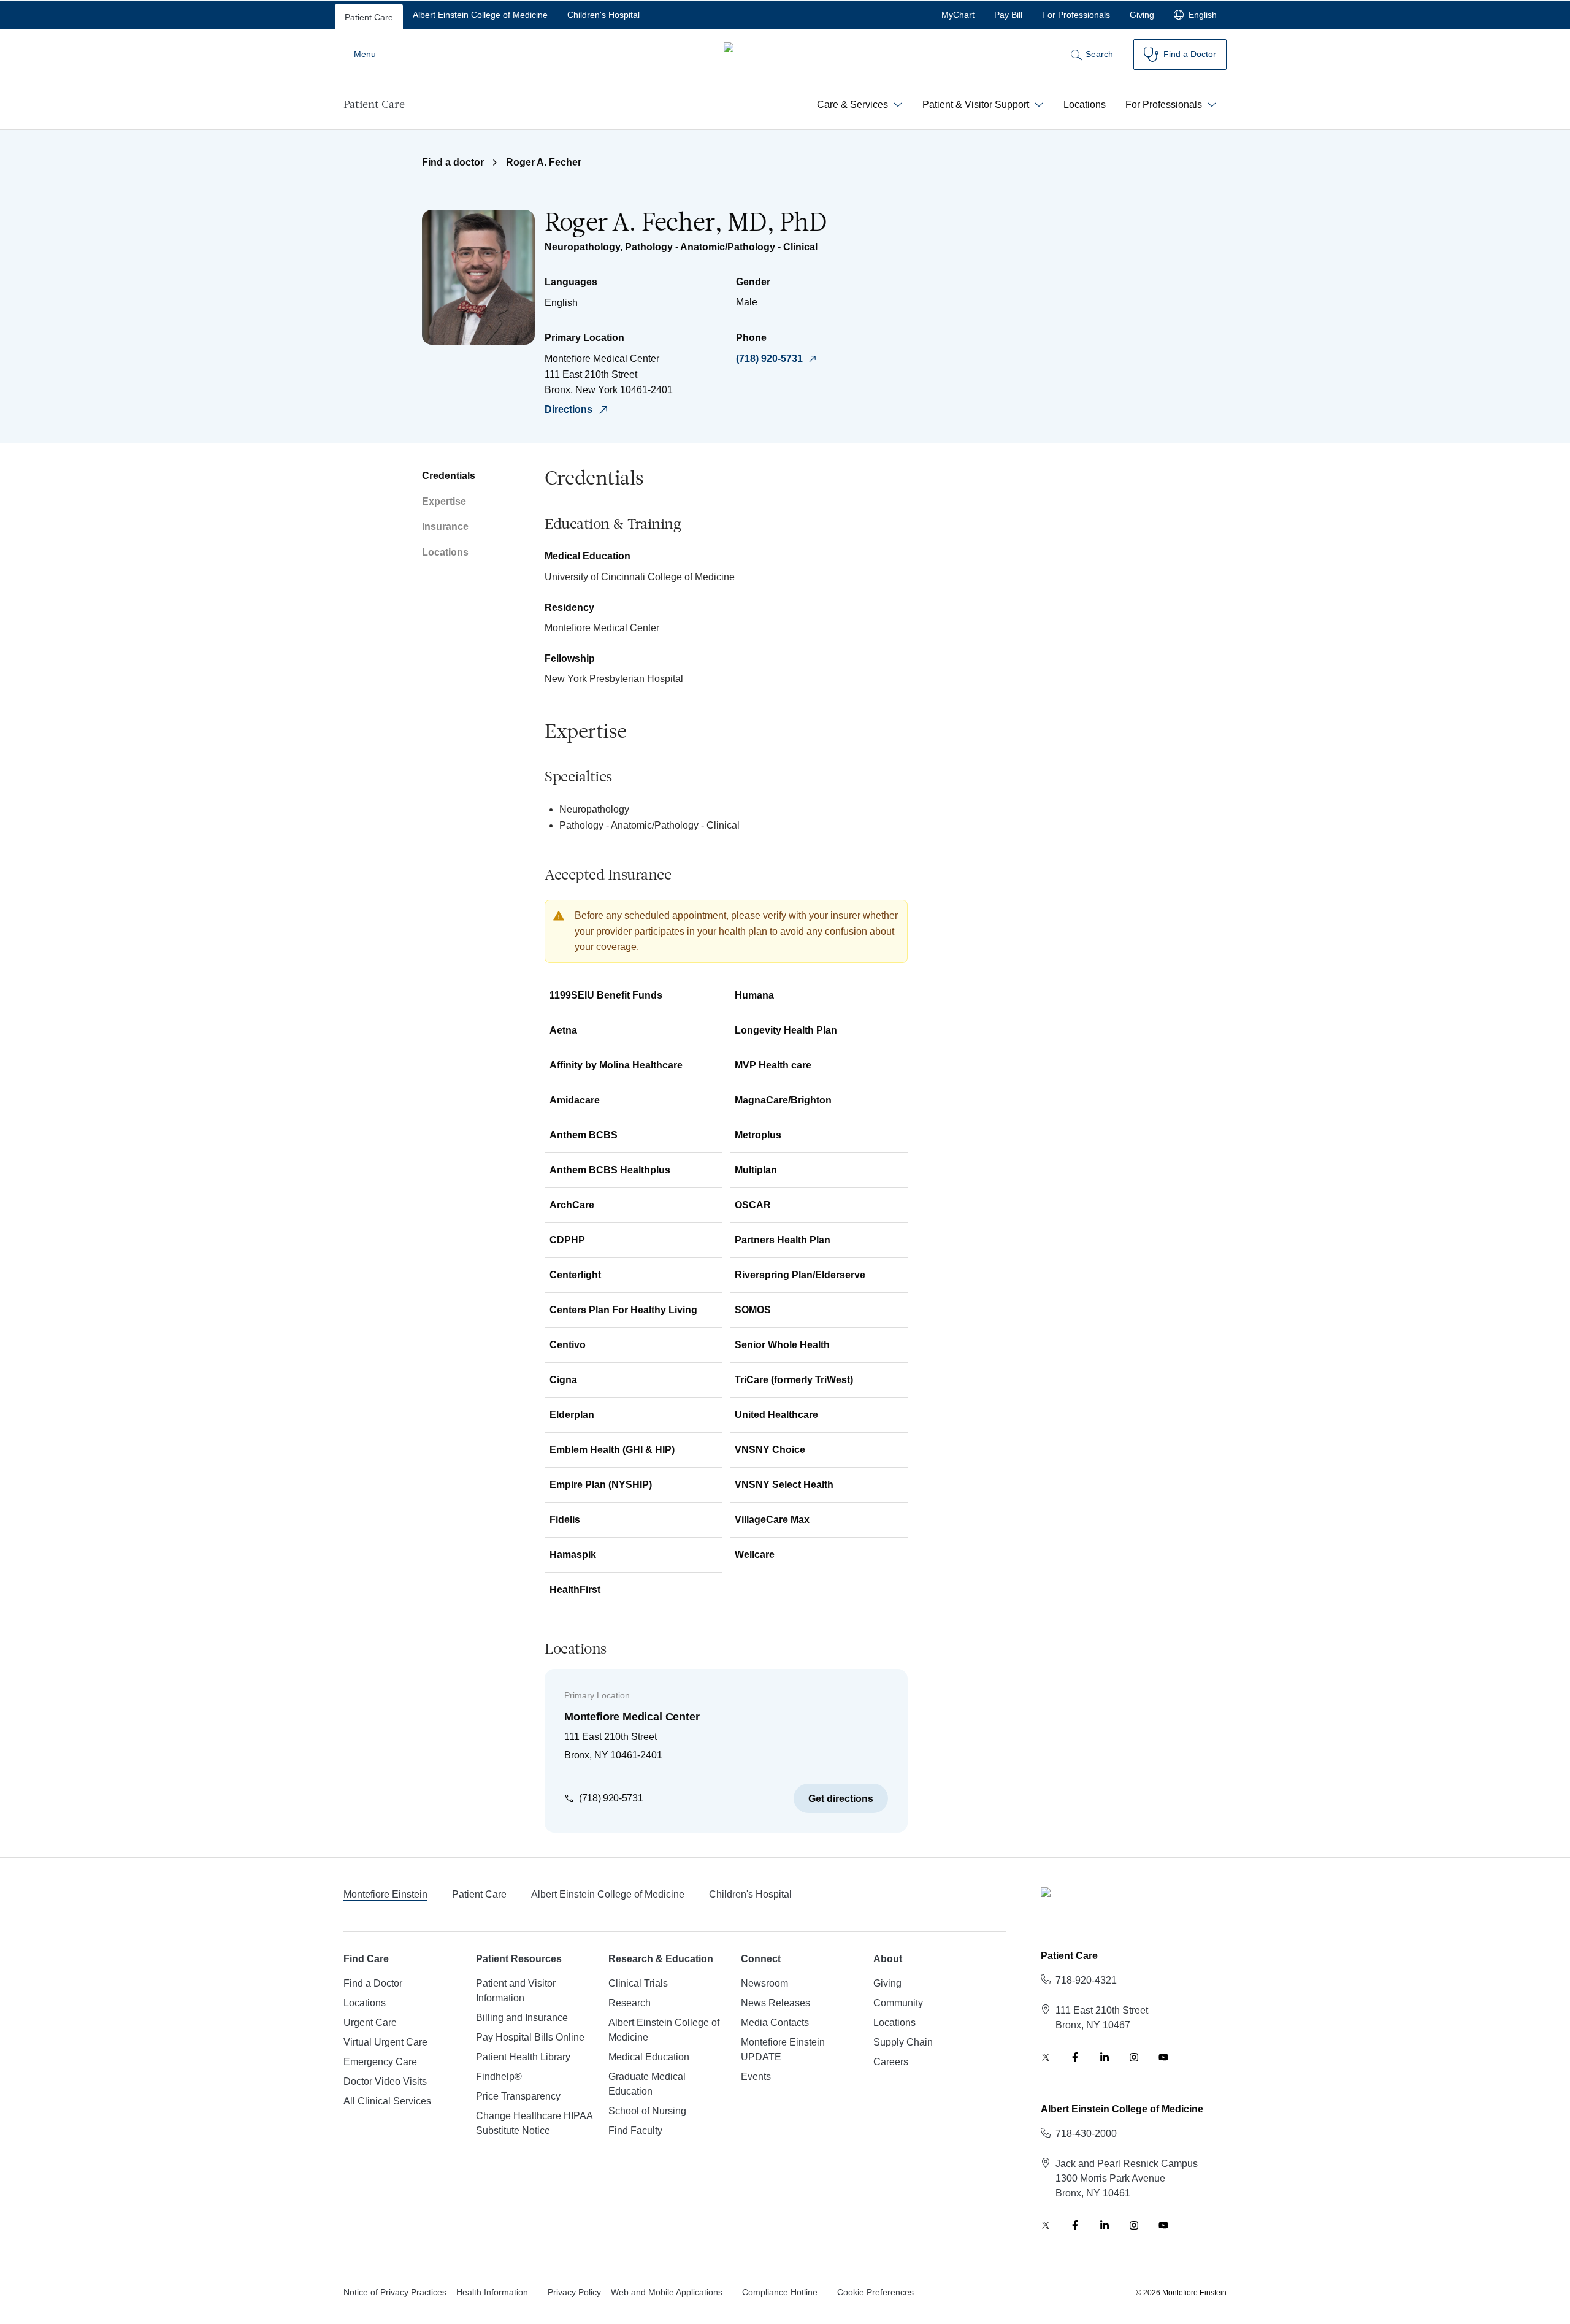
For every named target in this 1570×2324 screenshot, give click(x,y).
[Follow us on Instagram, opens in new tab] (1134, 2057)
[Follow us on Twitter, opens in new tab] (1046, 2057)
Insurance (445, 527)
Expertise (444, 501)
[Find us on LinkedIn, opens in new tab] (1105, 2057)
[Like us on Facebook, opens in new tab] (1075, 2057)
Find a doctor (453, 162)
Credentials (449, 476)
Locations (445, 552)
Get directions (841, 1799)
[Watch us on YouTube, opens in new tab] (1163, 2057)
